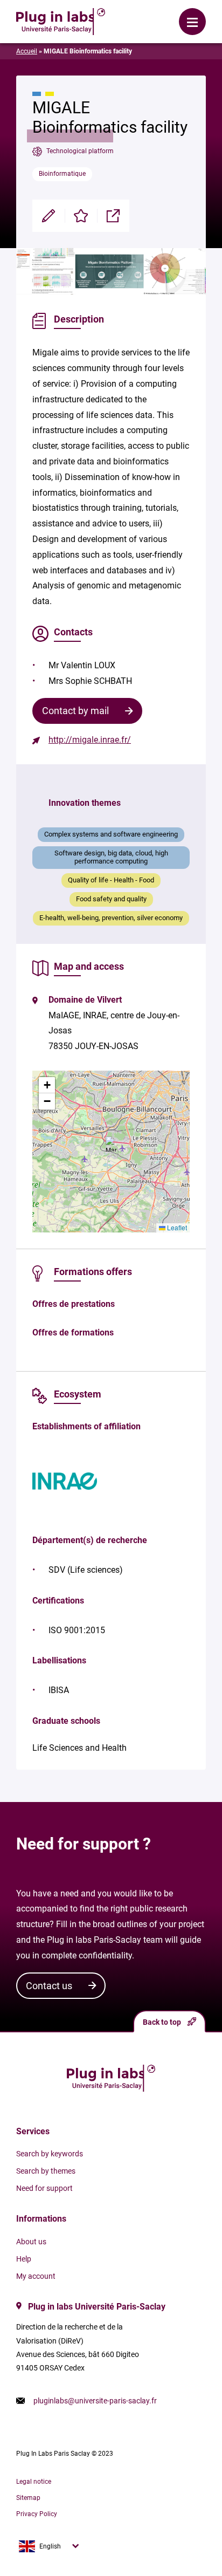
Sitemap (28, 2498)
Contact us (49, 1986)
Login (145, 13)
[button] (111, 1144)
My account (36, 2276)
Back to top (162, 2022)
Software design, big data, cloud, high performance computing (111, 857)
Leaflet (176, 1227)
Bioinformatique (62, 174)
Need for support (44, 2188)
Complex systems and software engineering (111, 834)
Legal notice (34, 2482)
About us (31, 2242)
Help (24, 2259)
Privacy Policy (37, 2514)
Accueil (27, 51)
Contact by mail (75, 711)
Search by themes (46, 2171)
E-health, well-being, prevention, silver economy (111, 918)
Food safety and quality (111, 899)
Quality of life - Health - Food (111, 880)
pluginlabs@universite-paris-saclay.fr (95, 2401)
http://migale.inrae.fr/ (90, 740)
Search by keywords (50, 2154)
